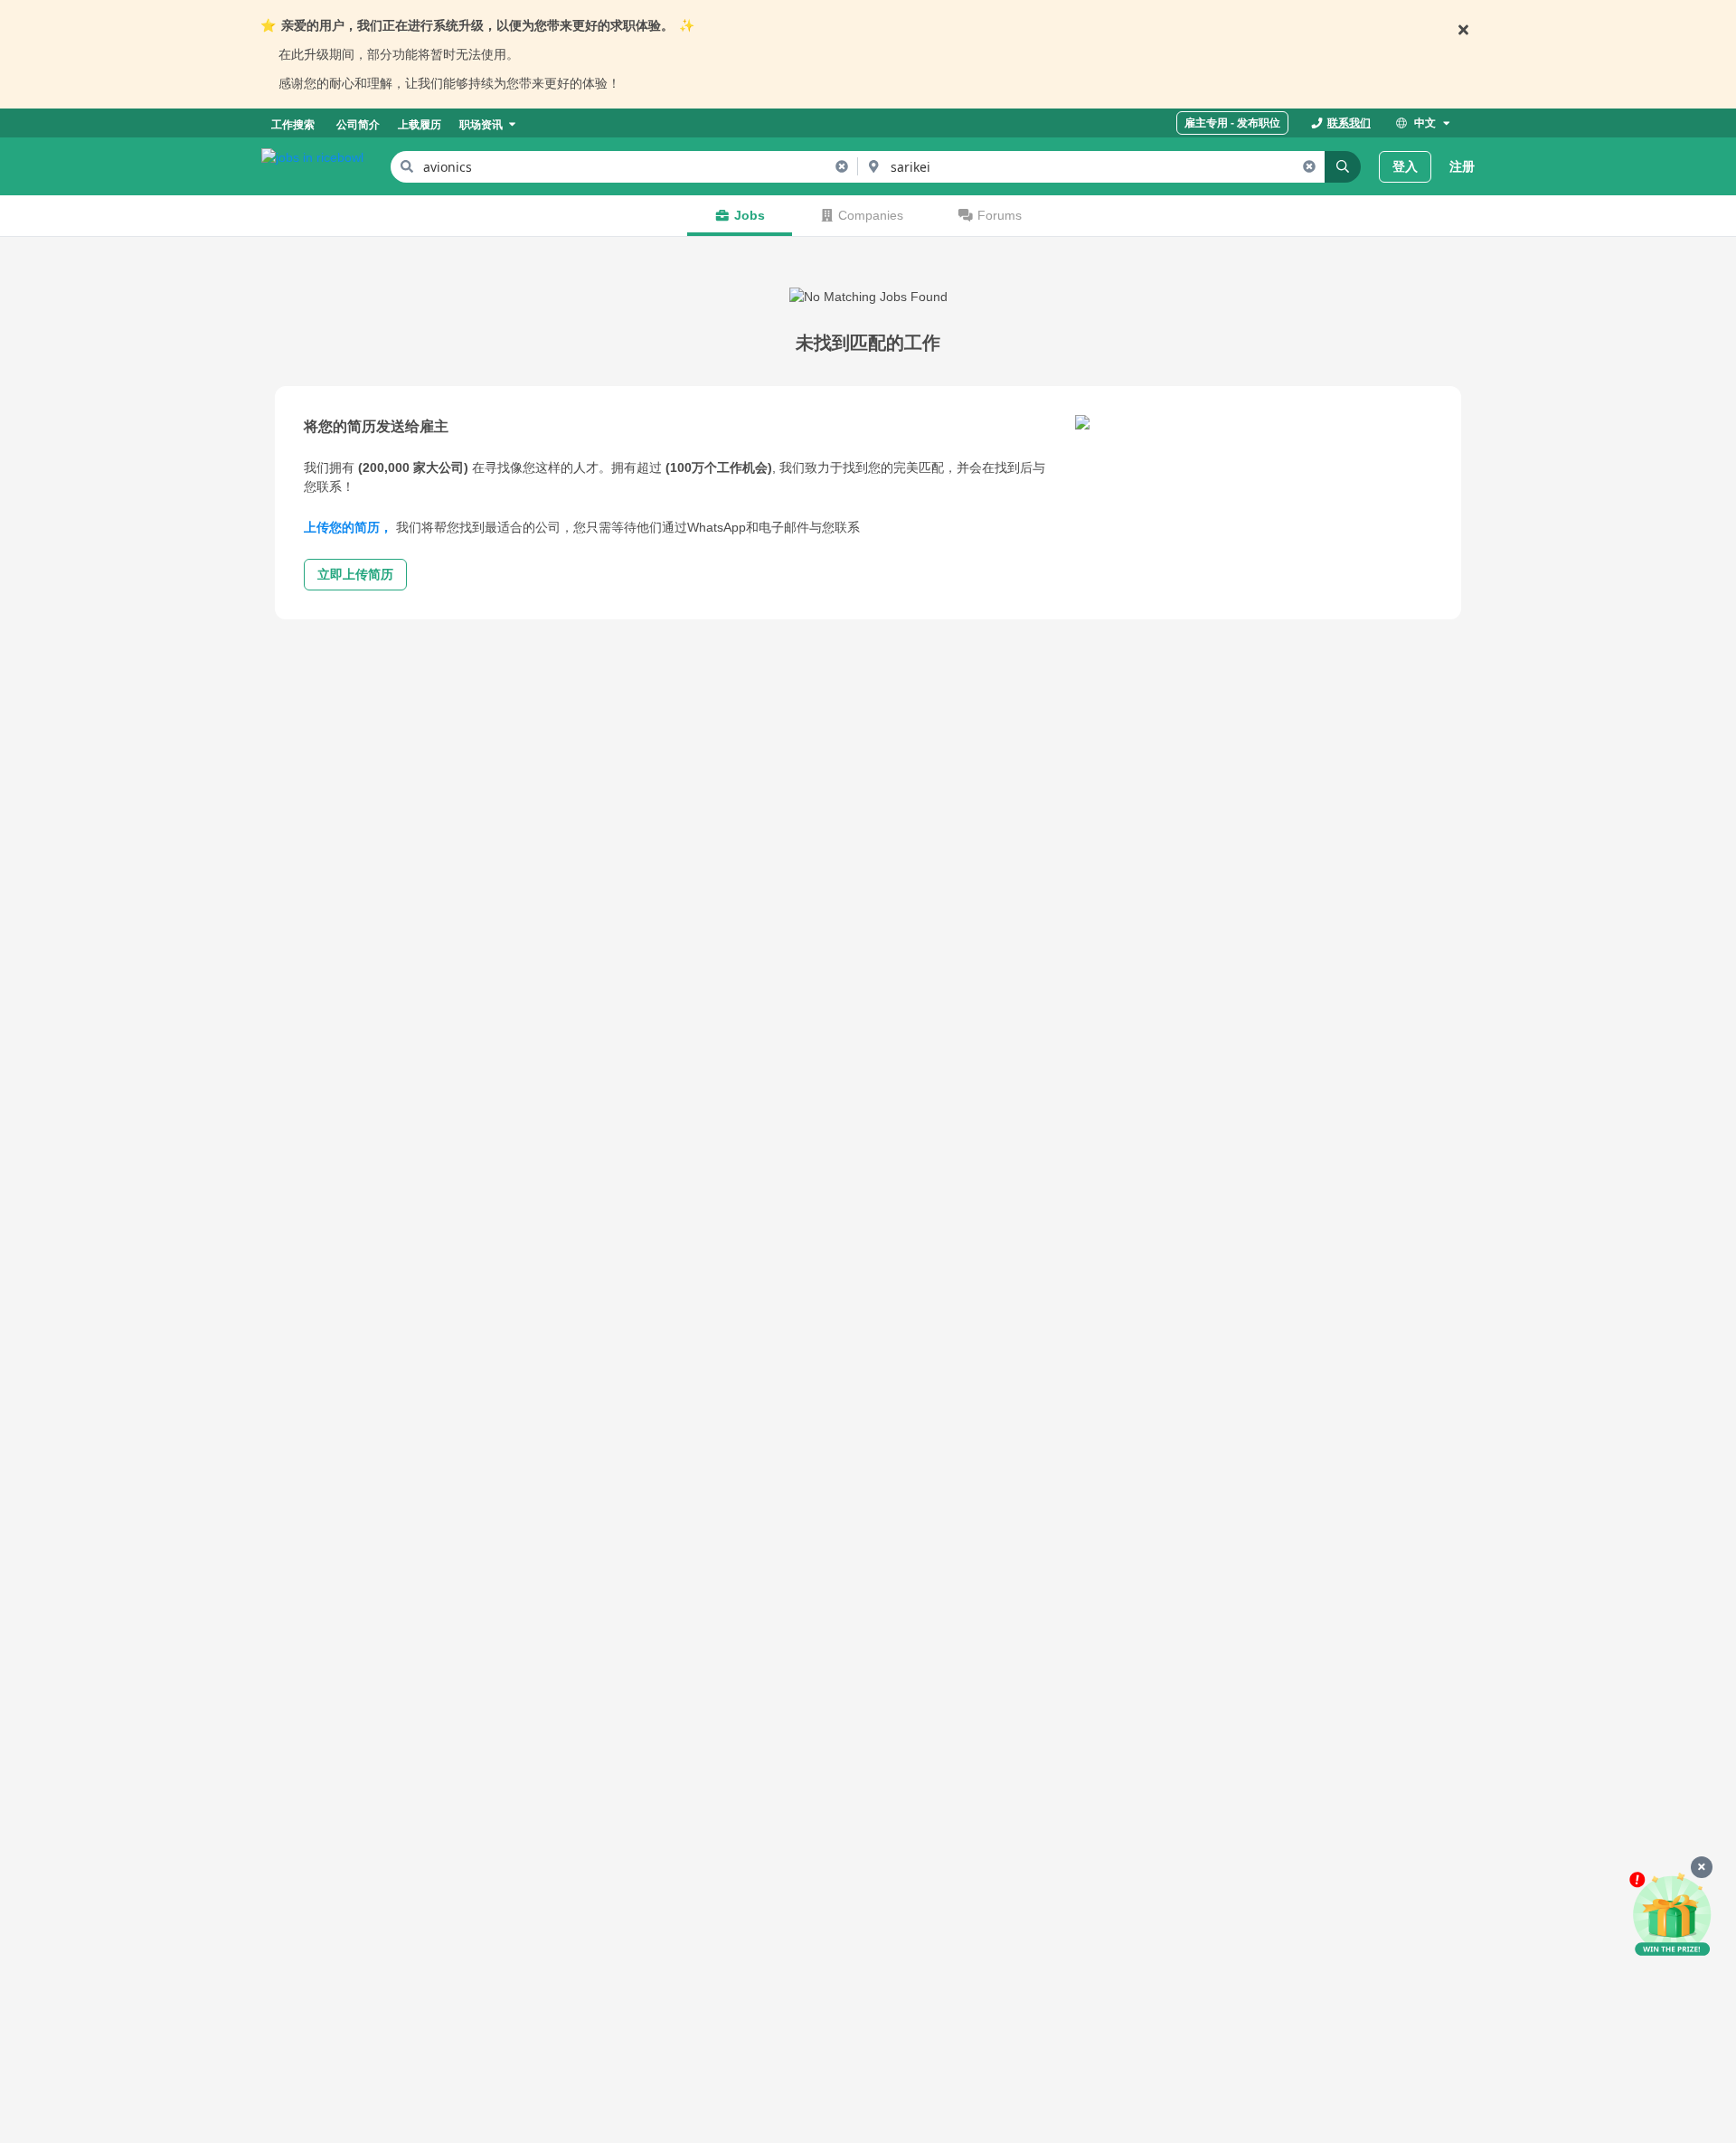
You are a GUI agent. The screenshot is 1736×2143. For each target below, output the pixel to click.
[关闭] (1702, 1867)
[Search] (1343, 167)
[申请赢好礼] (1672, 1915)
